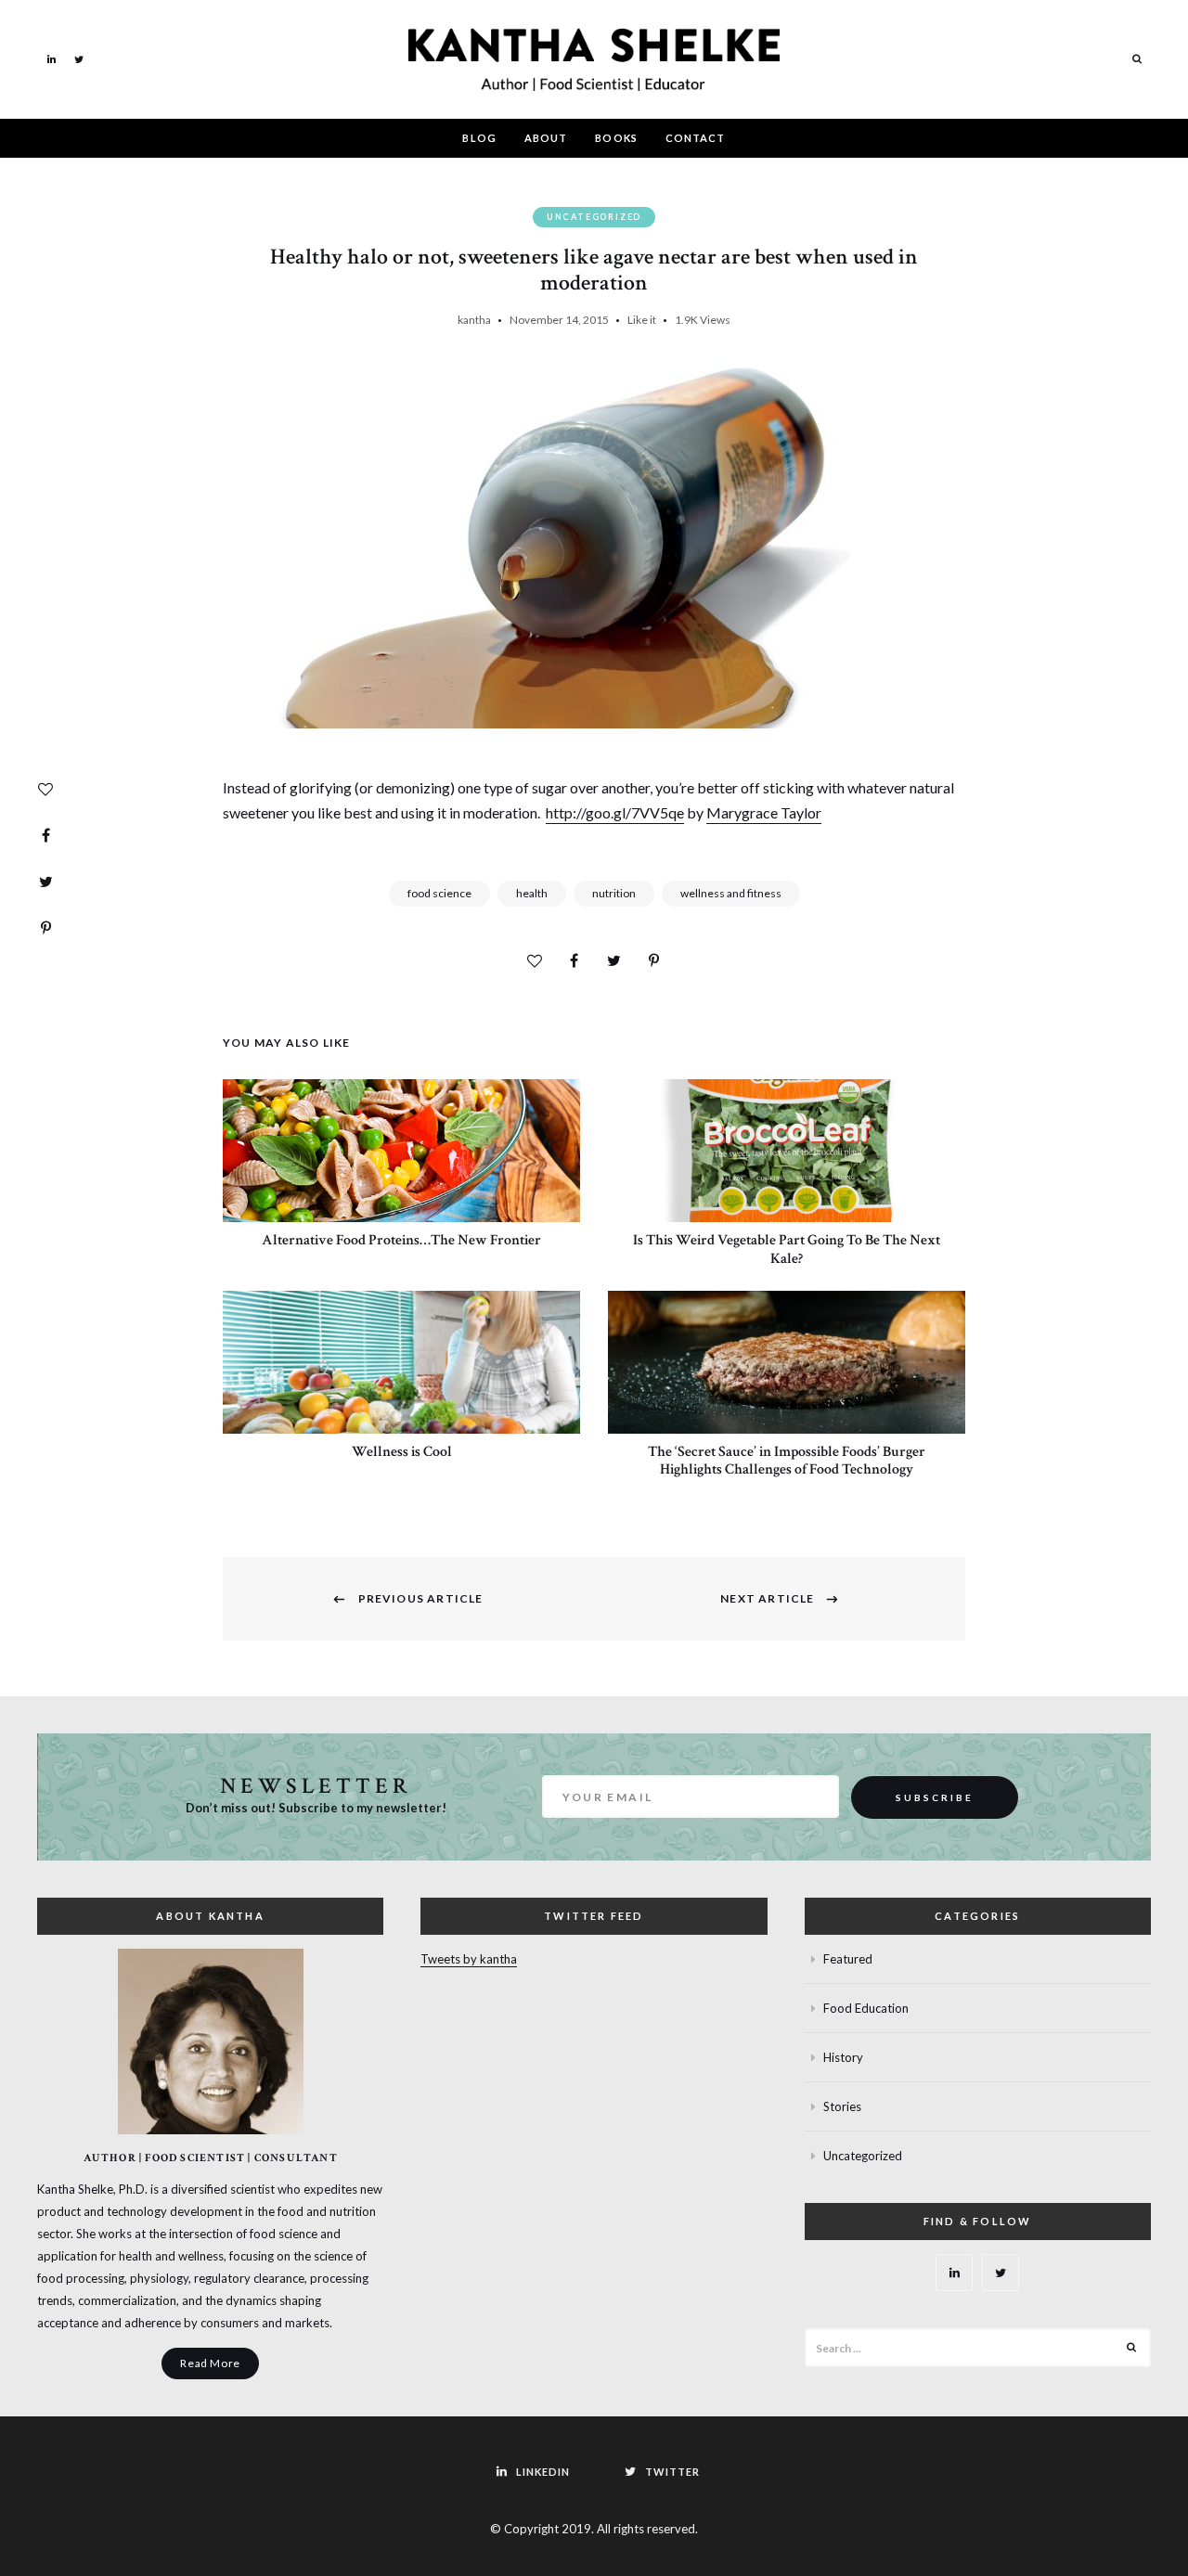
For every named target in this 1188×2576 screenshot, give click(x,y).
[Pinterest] (45, 928)
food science (439, 893)
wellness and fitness (731, 893)
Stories (842, 2106)
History (843, 2057)
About (546, 138)
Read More (210, 2363)
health (532, 893)
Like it (642, 320)
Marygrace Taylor (764, 812)
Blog (479, 138)
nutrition (614, 893)
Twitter (79, 58)
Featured (848, 1959)
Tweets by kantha (469, 1959)
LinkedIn (51, 58)
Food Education (866, 2008)
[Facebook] (45, 835)
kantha (474, 320)
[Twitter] (45, 882)
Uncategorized (594, 217)
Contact (696, 138)
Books (616, 138)
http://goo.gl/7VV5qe (615, 812)
